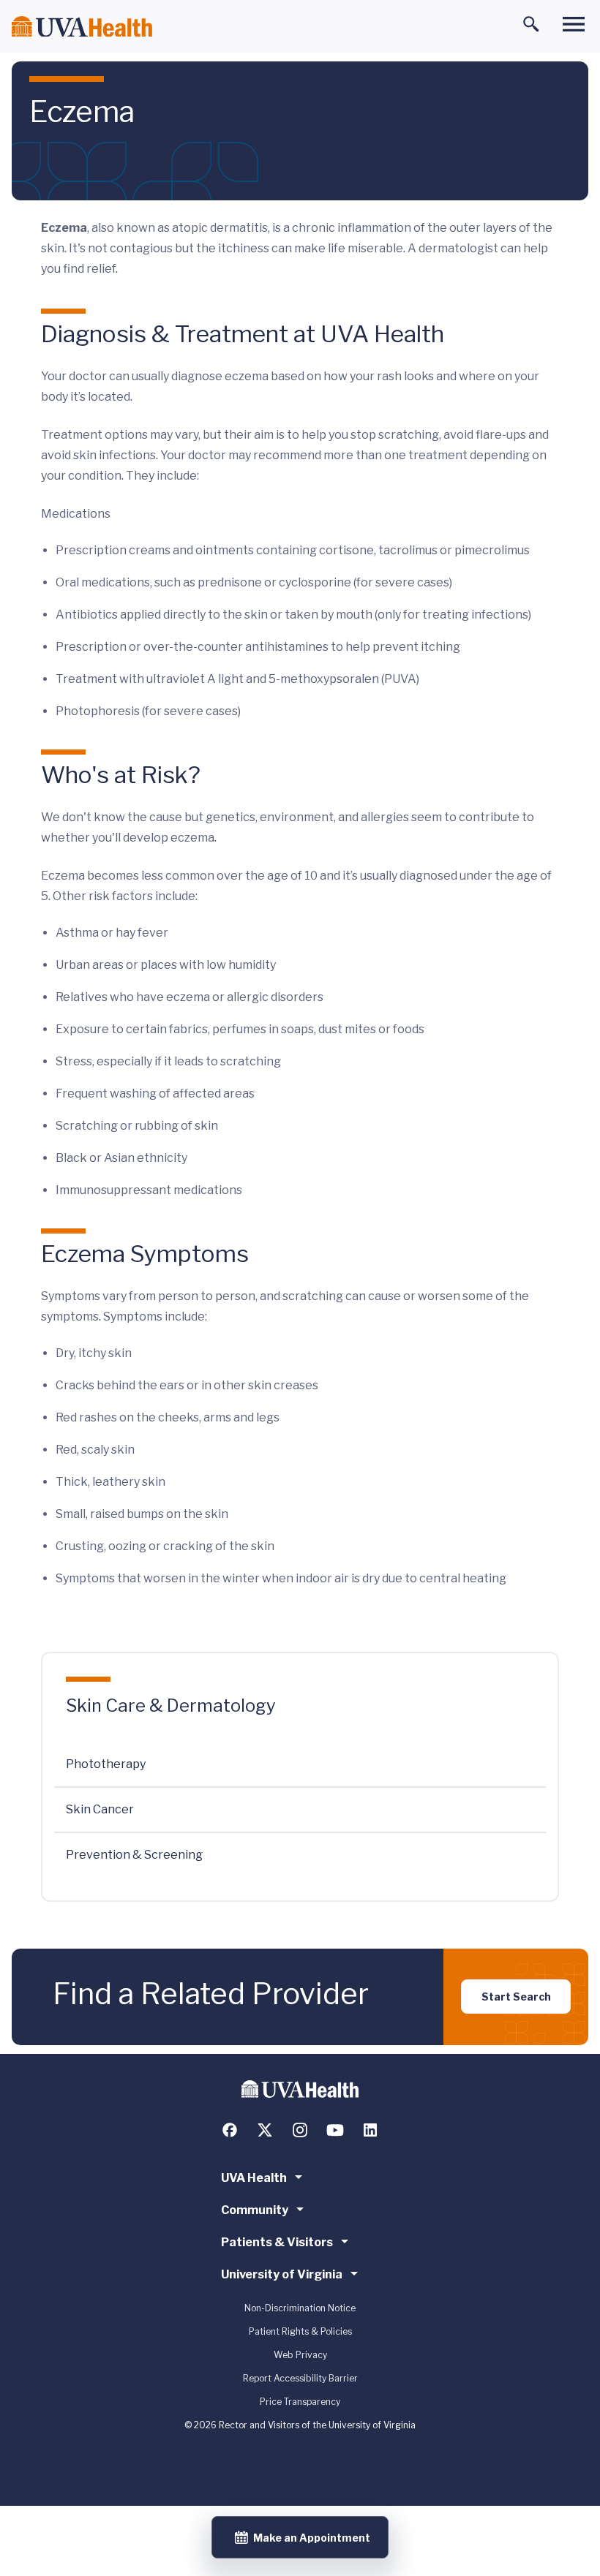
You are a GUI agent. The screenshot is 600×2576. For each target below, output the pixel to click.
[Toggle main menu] (574, 24)
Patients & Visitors (277, 2242)
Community (255, 2210)
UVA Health (254, 2178)
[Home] (82, 27)
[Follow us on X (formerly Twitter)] (265, 2130)
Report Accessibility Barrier (300, 2378)
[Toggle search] (531, 24)
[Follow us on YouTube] (335, 2130)
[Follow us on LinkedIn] (370, 2130)
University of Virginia (282, 2274)
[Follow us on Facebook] (230, 2130)
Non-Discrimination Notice (300, 2308)
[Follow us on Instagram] (300, 2130)
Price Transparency (300, 2402)
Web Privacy (300, 2355)
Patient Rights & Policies (300, 2331)
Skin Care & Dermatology (171, 1706)
